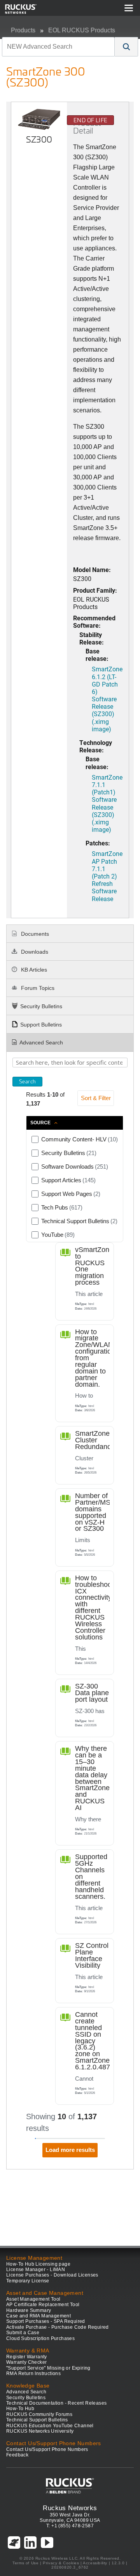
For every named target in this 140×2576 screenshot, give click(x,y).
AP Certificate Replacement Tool (43, 2305)
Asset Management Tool (33, 2299)
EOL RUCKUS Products (82, 30)
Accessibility (95, 2563)
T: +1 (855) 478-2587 (70, 2526)
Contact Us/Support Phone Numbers (47, 2449)
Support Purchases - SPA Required (46, 2321)
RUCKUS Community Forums (39, 2414)
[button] (126, 47)
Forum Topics (37, 988)
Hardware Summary (29, 2310)
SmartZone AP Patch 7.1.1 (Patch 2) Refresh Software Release (107, 876)
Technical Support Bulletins (37, 2420)
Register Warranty (27, 2357)
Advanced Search (41, 1042)
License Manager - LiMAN (36, 2270)
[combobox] (58, 47)
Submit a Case (23, 2333)
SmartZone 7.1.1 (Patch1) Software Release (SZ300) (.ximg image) (107, 803)
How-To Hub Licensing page (38, 2264)
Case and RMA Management (38, 2316)
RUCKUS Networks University (40, 2431)
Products (23, 30)
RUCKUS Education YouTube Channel (50, 2426)
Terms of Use (25, 2563)
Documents (34, 934)
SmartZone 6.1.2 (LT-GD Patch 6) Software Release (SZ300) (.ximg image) (107, 699)
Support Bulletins (41, 1025)
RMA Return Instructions (33, 2374)
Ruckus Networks (70, 2508)
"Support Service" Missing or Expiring (48, 2368)
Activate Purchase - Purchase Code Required (58, 2327)
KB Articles (33, 970)
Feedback (17, 2455)
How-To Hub (20, 2409)
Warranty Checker (26, 2362)
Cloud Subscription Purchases (40, 2338)
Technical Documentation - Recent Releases (56, 2403)
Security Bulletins (41, 1006)
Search (27, 1081)
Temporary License (28, 2281)
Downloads (34, 952)
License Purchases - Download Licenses (52, 2275)
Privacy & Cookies (61, 2563)
